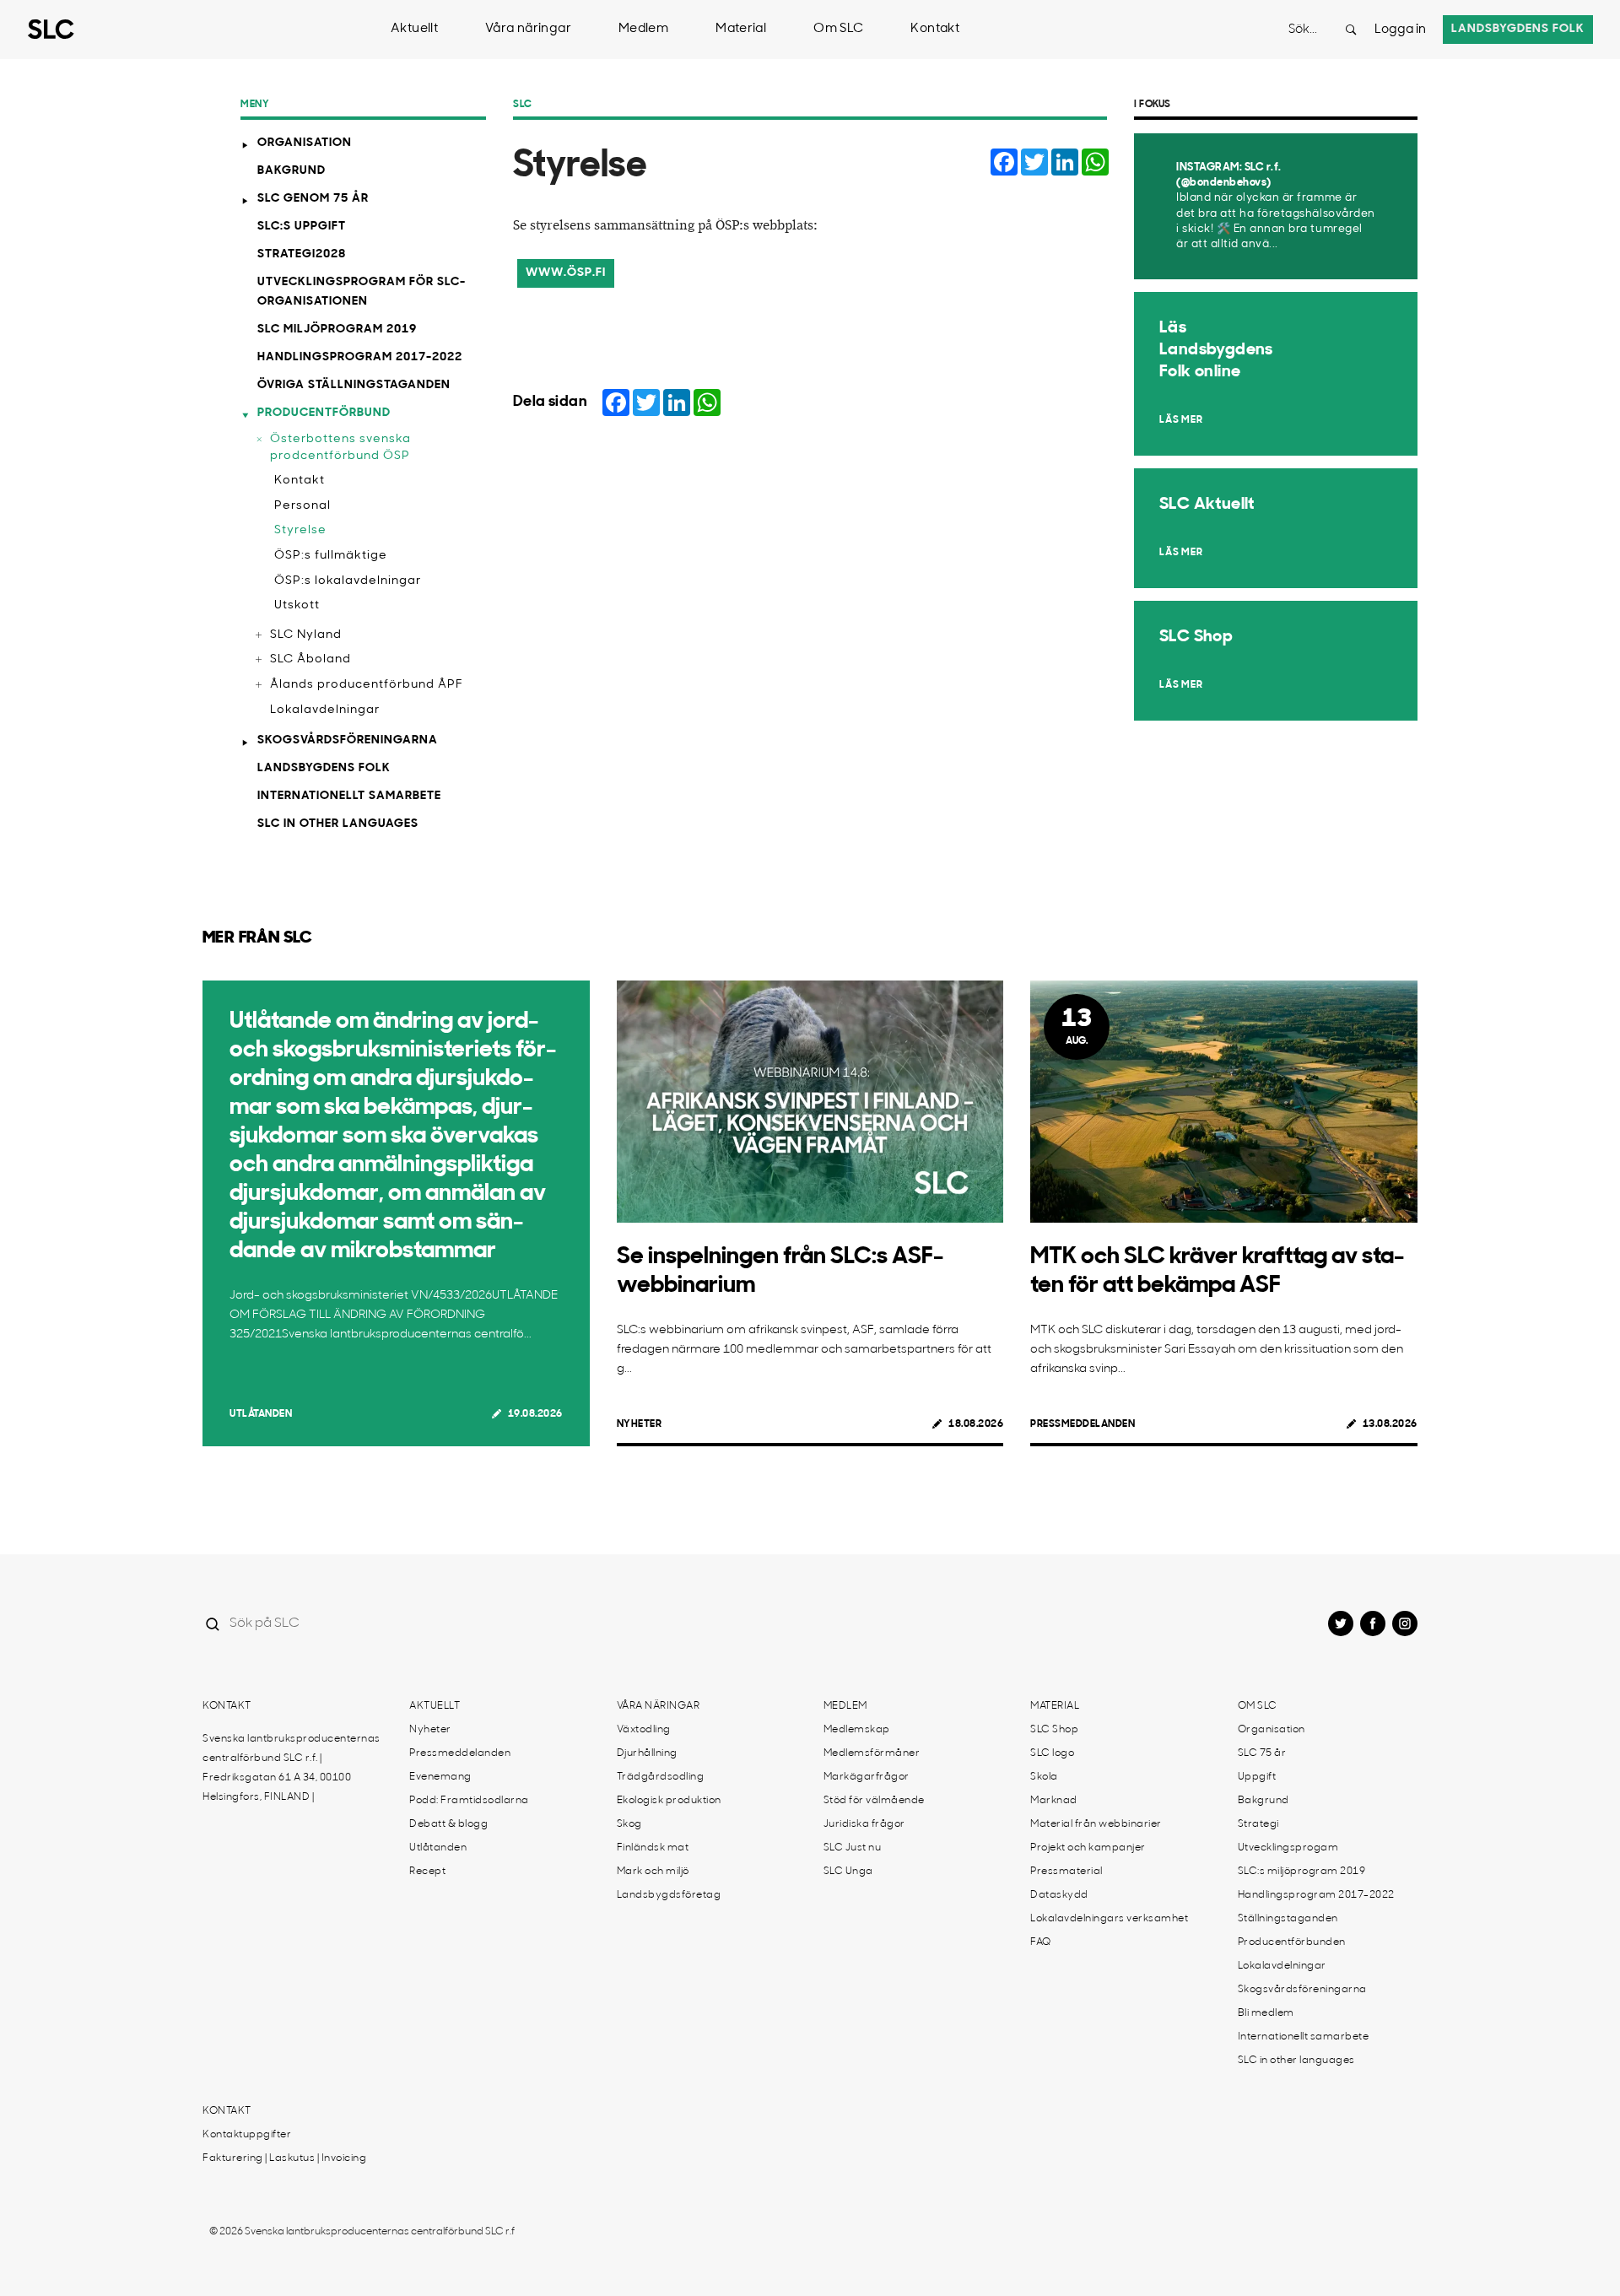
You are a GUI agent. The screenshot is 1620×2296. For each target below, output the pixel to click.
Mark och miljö (653, 1872)
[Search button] (1351, 30)
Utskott (297, 605)
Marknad (1054, 1801)
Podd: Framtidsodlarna (469, 1801)
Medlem (643, 29)
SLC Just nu (853, 1848)
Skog (629, 1824)
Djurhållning (647, 1753)
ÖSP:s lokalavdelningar (348, 581)
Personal (302, 506)
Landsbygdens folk (1518, 29)
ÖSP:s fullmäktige (331, 556)
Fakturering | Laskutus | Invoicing (284, 2158)
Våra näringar (528, 29)
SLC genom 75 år (313, 199)
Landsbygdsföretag (669, 1895)
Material (741, 29)
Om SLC (838, 29)
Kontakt (935, 29)
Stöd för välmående (874, 1801)
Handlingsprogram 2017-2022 (360, 357)
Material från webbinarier (1096, 1824)
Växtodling (644, 1730)
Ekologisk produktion (669, 1801)
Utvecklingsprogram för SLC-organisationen (362, 292)
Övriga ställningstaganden (354, 385)
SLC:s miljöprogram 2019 (1302, 1872)
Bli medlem (1266, 2013)
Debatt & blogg (448, 1824)
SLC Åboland (310, 659)
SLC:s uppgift (302, 227)
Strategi (1258, 1824)
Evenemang (440, 1777)
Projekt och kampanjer (1088, 1848)
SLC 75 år (1262, 1753)
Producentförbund (324, 413)
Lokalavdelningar (325, 710)
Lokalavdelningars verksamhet (1109, 1919)
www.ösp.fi (566, 273)
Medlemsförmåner (872, 1753)
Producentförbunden (1292, 1942)
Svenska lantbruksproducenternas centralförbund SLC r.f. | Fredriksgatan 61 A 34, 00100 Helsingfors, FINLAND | (292, 1768)
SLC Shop (1054, 1730)
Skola (1044, 1777)
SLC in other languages (338, 824)
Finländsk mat (653, 1848)
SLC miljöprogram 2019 (337, 330)
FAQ (1041, 1942)
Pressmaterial (1066, 1872)
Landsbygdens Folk (324, 768)
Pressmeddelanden (1083, 1424)
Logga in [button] (1400, 30)
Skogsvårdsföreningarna (348, 740)
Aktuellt (414, 29)
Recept (427, 1872)
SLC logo (1052, 1753)
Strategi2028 (302, 254)
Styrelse (300, 530)
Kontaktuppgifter (247, 2135)
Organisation (305, 143)
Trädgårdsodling (661, 1777)
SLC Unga (848, 1872)
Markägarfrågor (867, 1777)
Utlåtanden (261, 1414)
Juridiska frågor (864, 1824)
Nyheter (640, 1424)
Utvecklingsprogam (1288, 1848)
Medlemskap (857, 1730)
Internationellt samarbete (349, 796)
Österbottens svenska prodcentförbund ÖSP (340, 448)
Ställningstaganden (1288, 1919)
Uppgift (1257, 1777)
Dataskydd (1059, 1895)
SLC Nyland (306, 635)
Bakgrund (292, 171)
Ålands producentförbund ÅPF (367, 685)
